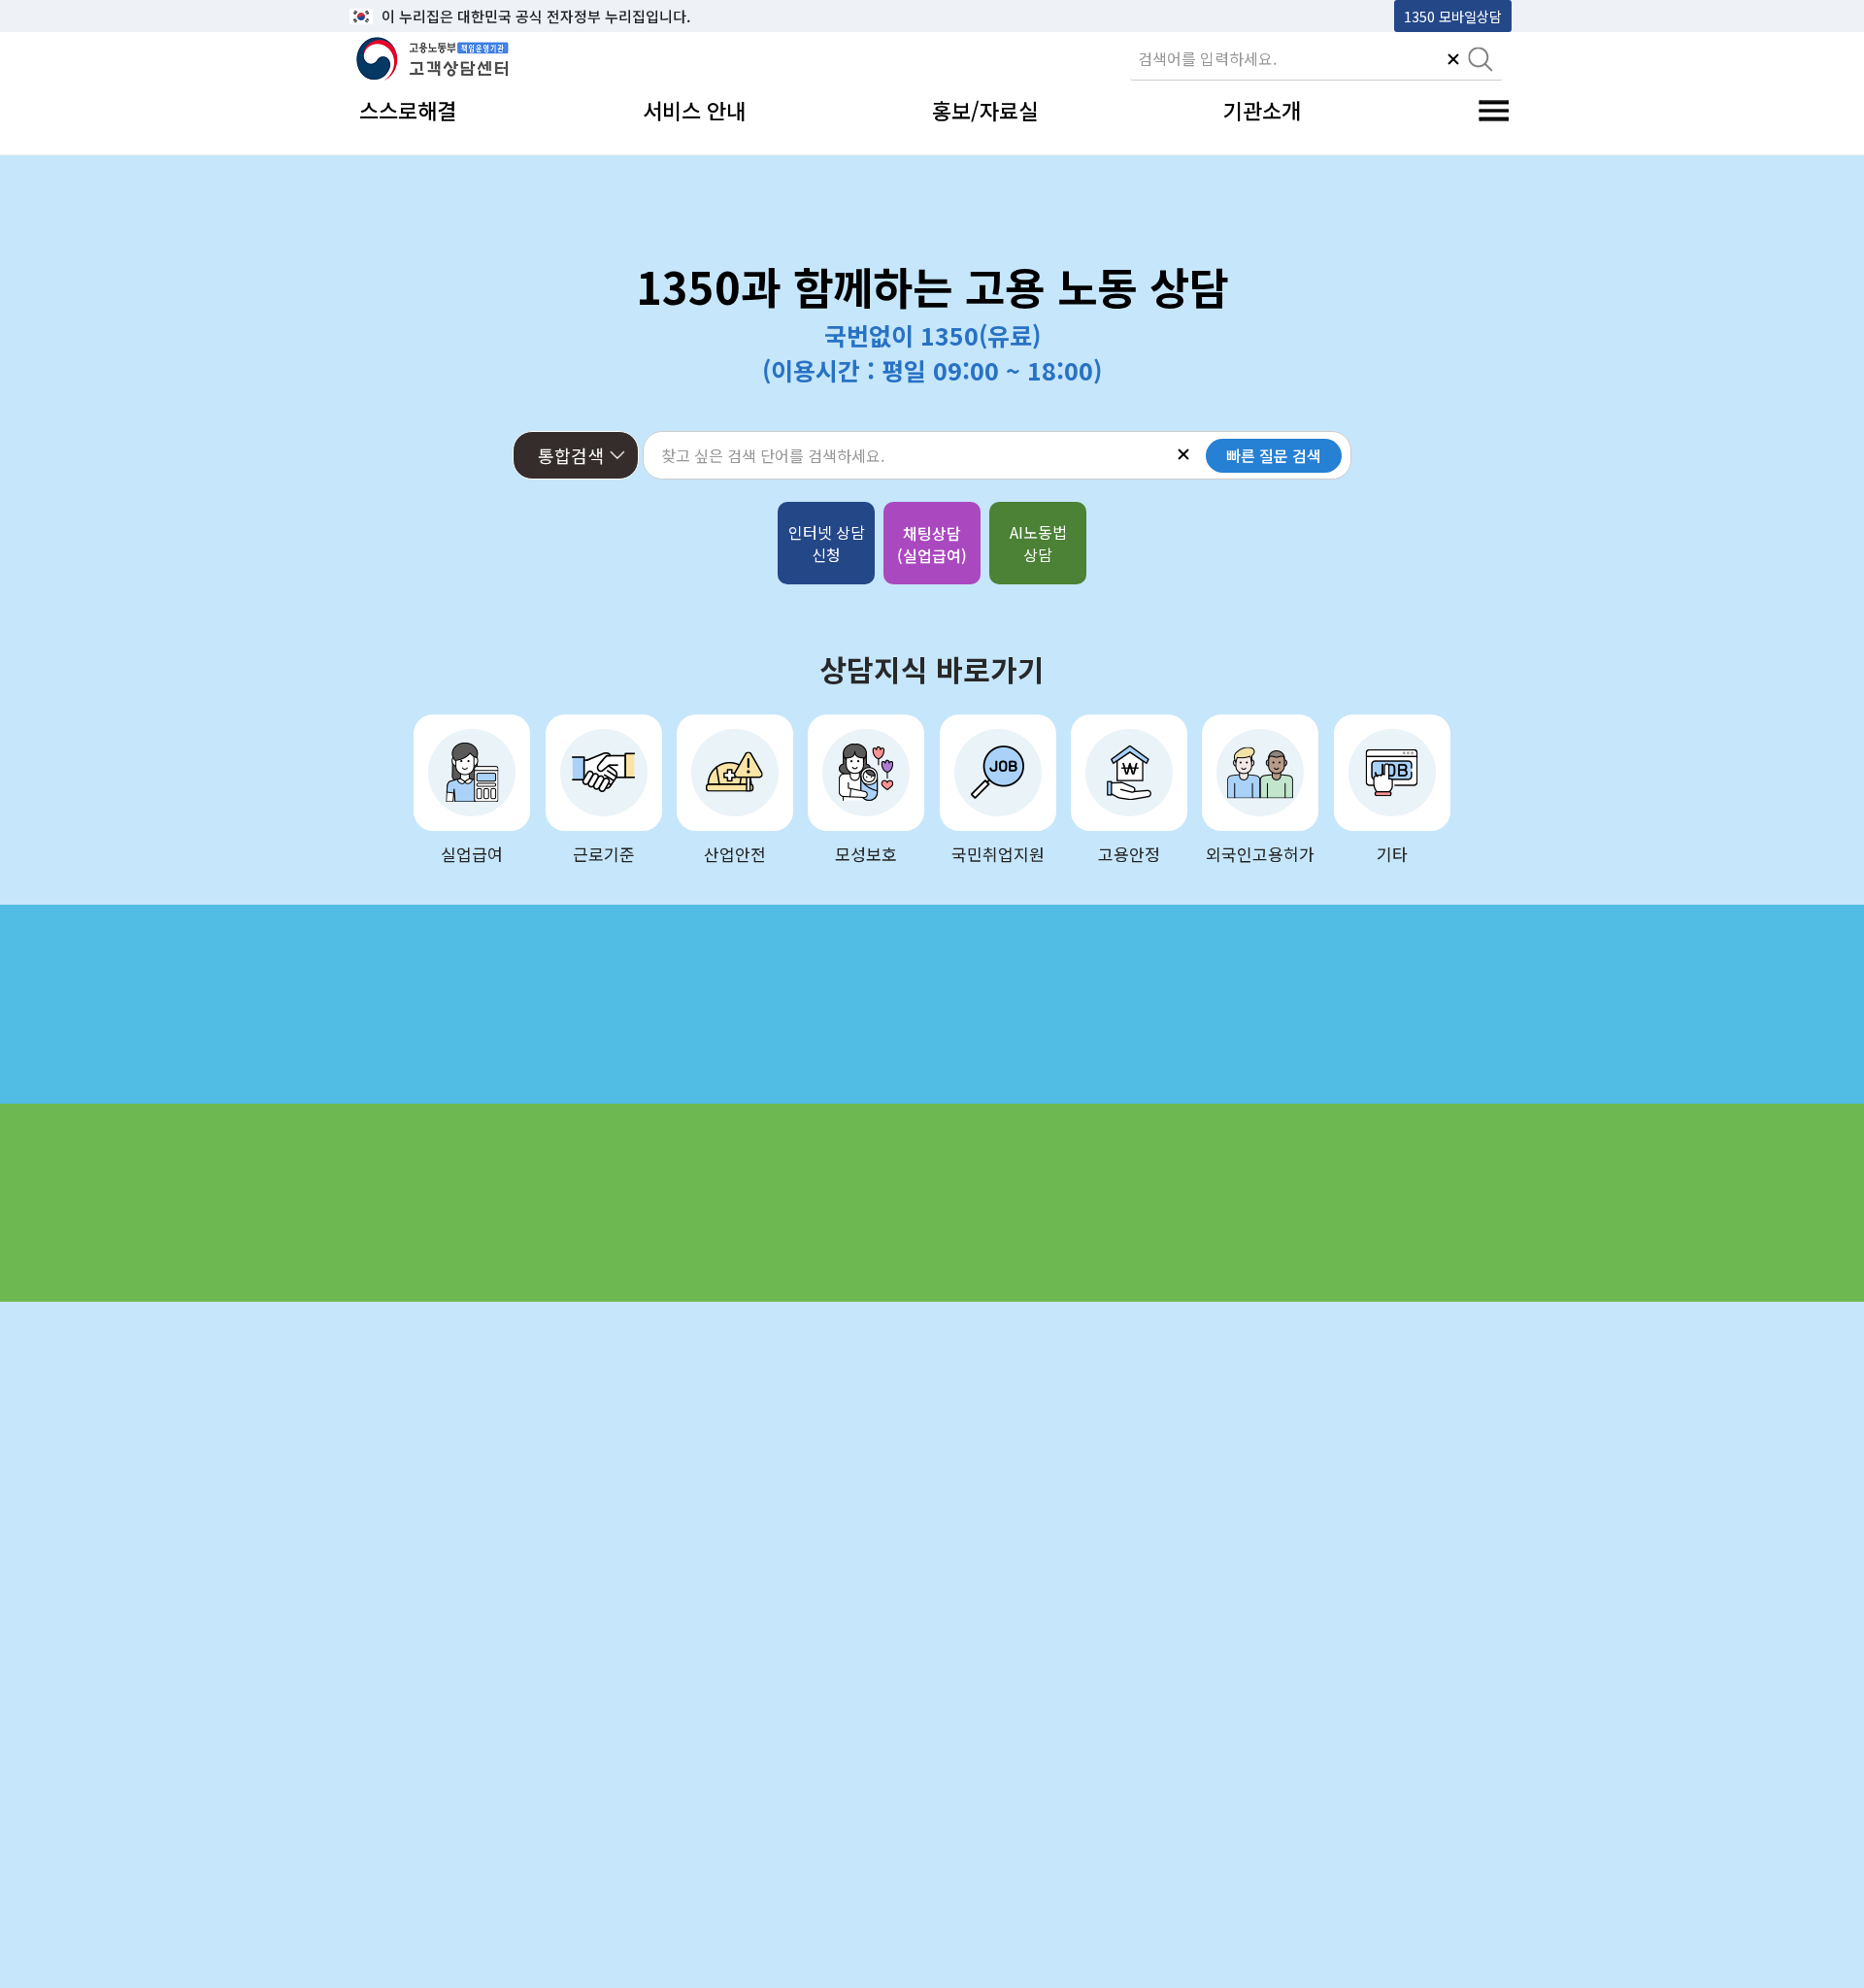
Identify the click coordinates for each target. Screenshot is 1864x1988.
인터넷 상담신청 (827, 543)
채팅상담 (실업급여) (932, 544)
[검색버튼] (1481, 61)
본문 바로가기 (399, 16)
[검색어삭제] (1453, 61)
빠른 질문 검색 (1274, 455)
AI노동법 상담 (1038, 543)
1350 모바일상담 (1453, 16)
